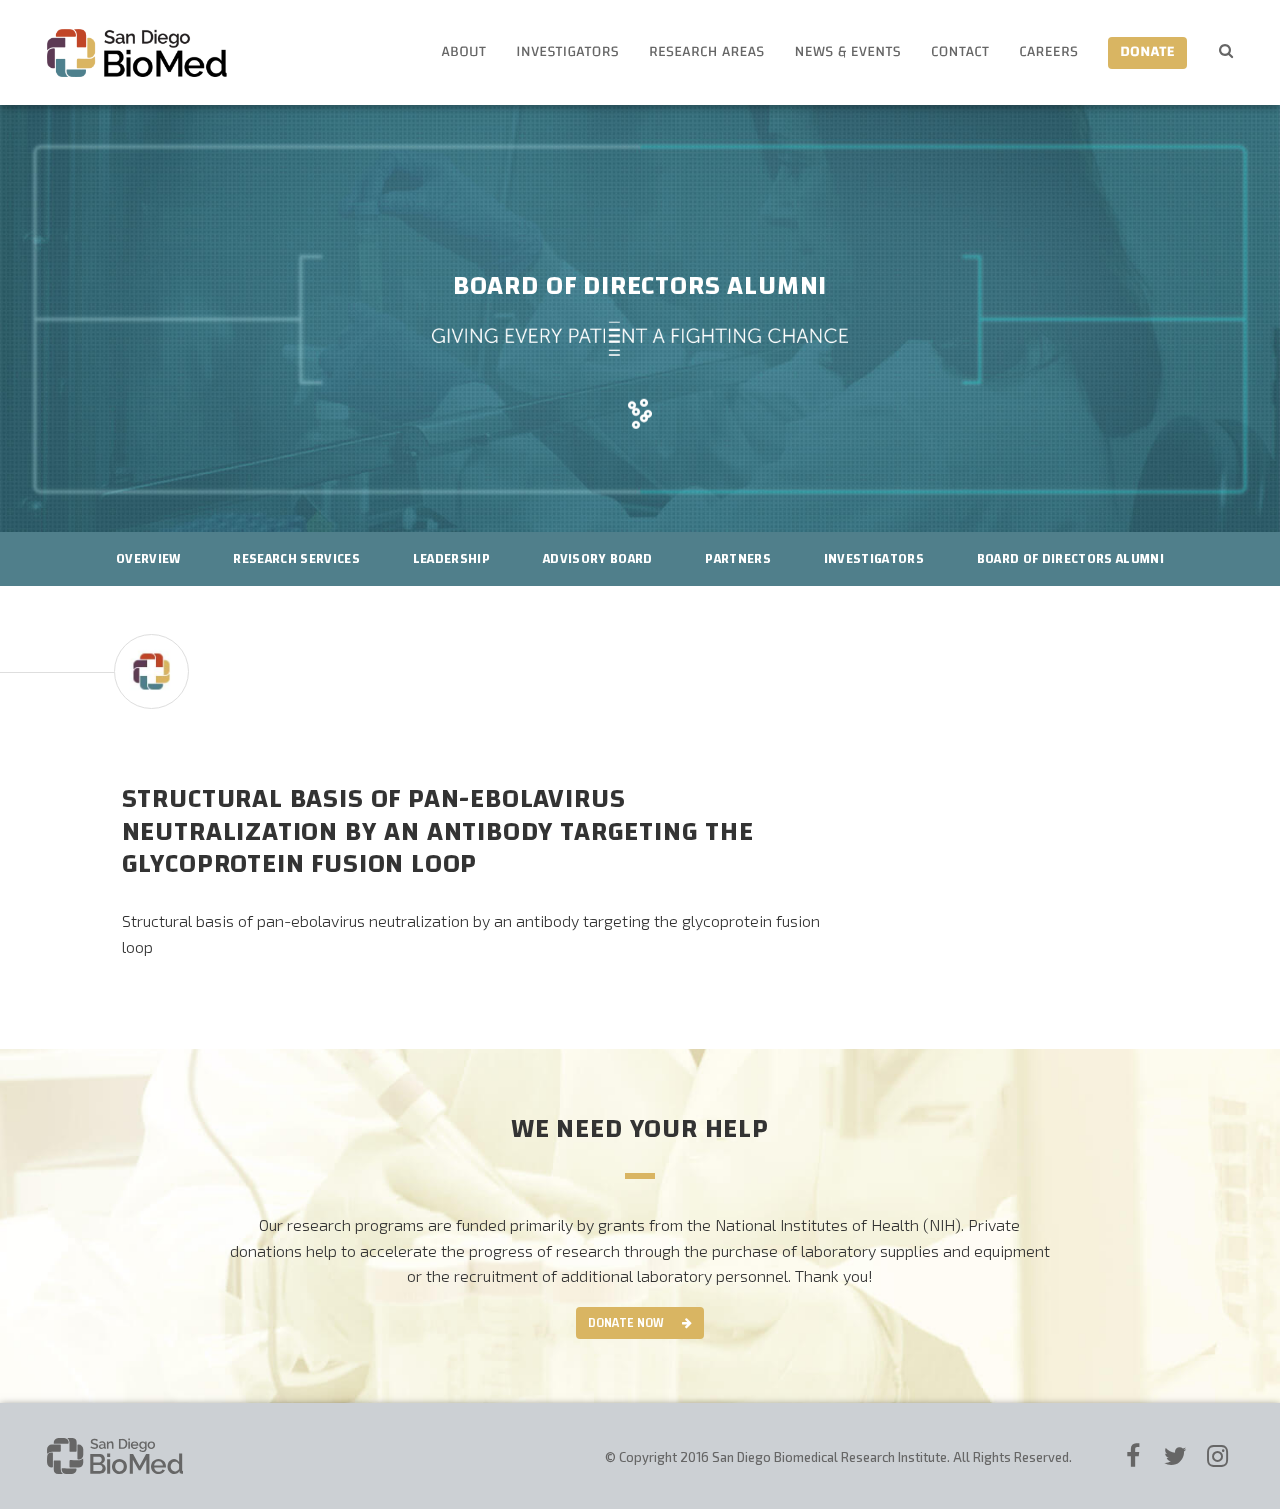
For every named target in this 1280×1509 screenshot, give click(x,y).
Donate (1147, 52)
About (463, 52)
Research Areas (707, 52)
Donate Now (626, 1323)
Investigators (567, 52)
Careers (1048, 52)
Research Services (296, 559)
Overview (148, 559)
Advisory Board (598, 559)
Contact (960, 52)
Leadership (451, 559)
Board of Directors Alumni (1070, 559)
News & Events (848, 52)
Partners (738, 559)
